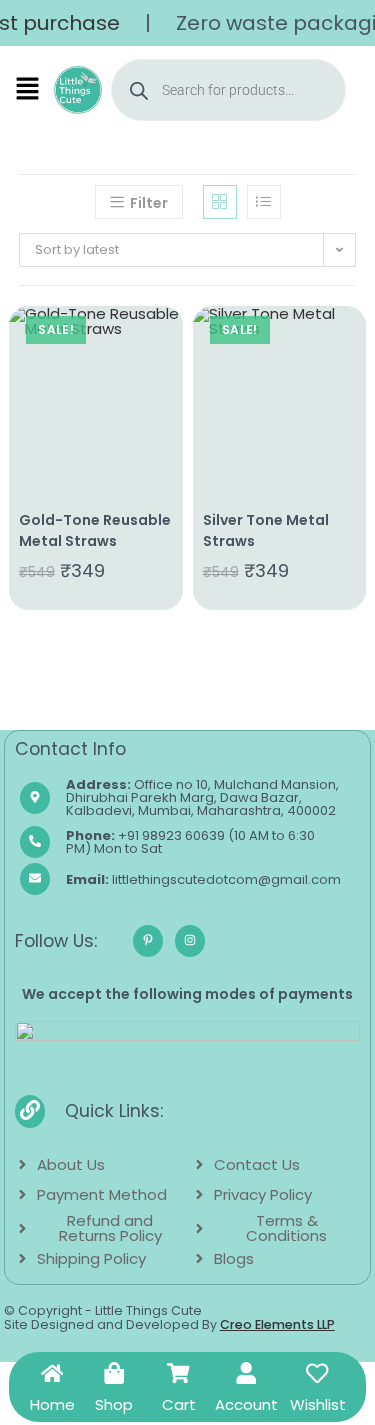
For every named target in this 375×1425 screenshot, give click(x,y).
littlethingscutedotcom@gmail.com (203, 879)
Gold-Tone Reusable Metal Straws (95, 530)
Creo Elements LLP (277, 1324)
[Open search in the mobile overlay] (228, 90)
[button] (28, 90)
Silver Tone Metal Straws (266, 530)
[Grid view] (220, 202)
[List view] (264, 202)
